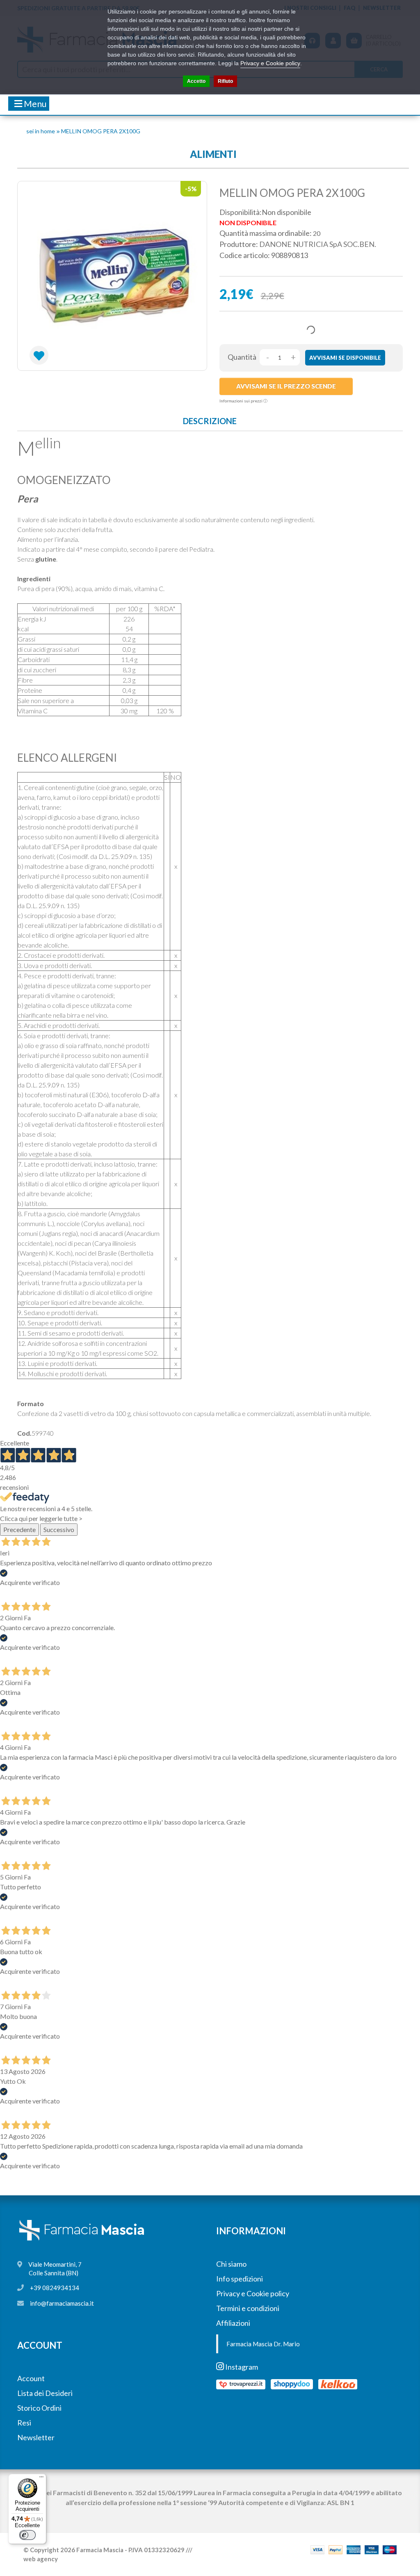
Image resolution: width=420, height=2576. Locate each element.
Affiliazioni (233, 2323)
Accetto (196, 81)
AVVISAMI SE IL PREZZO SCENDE (286, 386)
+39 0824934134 (55, 2288)
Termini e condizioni (248, 2308)
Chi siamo (231, 2264)
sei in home (41, 131)
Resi (24, 2423)
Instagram (241, 2367)
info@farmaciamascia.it (62, 2303)
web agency (41, 2559)
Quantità (242, 357)
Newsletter (36, 2437)
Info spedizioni (240, 2279)
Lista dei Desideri (45, 2393)
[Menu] (41, 2479)
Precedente (19, 1529)
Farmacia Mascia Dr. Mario (263, 2344)
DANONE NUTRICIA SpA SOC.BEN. (318, 244)
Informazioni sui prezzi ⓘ (243, 401)
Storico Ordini (39, 2408)
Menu (34, 104)
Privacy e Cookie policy (253, 2293)
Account (31, 2378)
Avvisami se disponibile (345, 358)
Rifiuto (225, 81)
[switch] (27, 2535)
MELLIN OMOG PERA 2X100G (101, 131)
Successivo (59, 1529)
